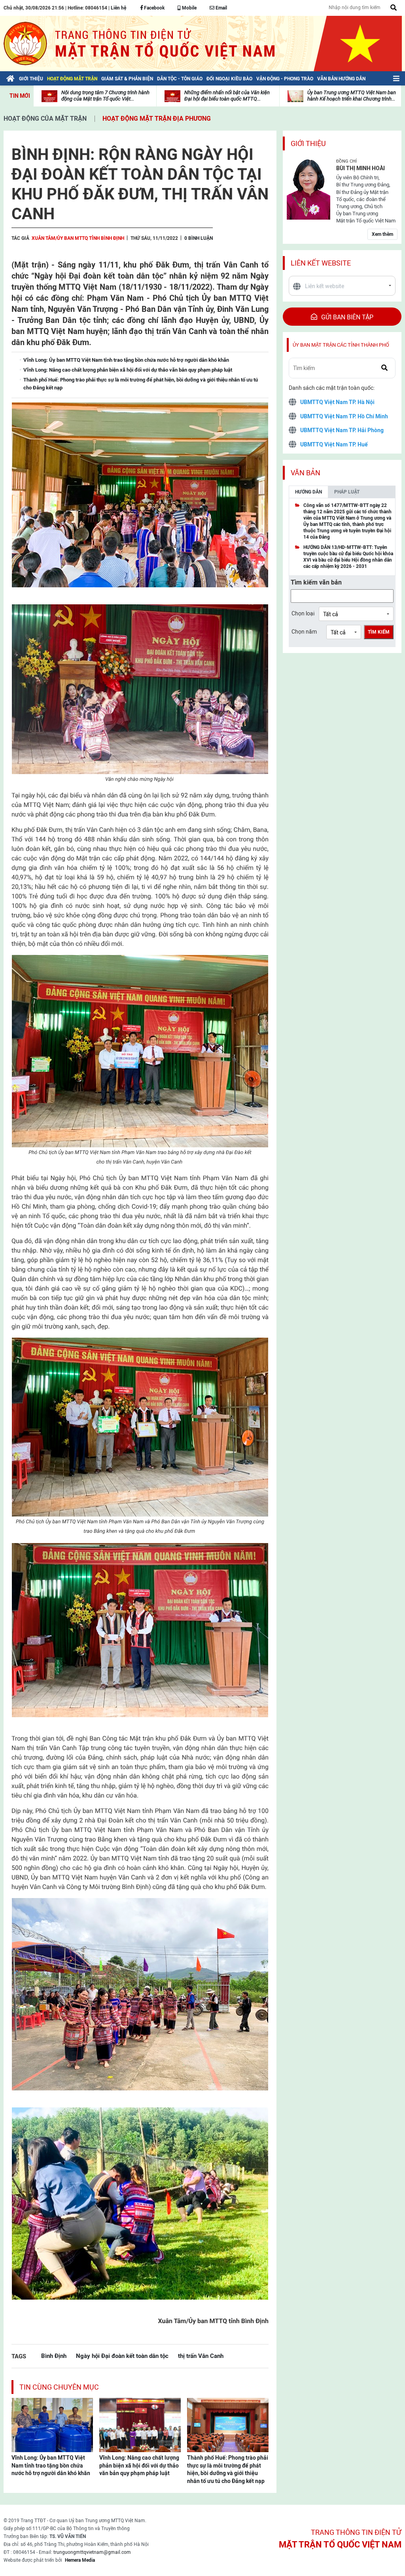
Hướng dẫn (308, 492)
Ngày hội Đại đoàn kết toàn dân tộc (122, 2356)
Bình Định (54, 2356)
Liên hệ (118, 8)
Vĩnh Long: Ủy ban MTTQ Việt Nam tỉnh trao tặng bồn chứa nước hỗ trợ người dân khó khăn (51, 2465)
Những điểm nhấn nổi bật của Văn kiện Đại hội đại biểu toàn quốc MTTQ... (227, 96)
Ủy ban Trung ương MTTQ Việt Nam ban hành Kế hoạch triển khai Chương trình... (352, 96)
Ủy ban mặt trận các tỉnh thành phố (341, 345)
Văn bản (306, 473)
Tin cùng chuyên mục (59, 2387)
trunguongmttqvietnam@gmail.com (92, 2552)
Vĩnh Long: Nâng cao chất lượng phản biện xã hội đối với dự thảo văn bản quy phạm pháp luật (139, 2465)
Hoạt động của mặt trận (45, 119)
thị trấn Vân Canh (201, 2356)
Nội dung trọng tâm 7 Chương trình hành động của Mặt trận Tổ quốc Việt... (105, 96)
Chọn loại (303, 613)
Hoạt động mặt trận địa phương (157, 119)
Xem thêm (382, 234)
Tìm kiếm (379, 632)
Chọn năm (304, 632)
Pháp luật (347, 492)
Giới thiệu (308, 143)
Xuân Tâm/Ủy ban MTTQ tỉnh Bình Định (78, 238)
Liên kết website (321, 263)
